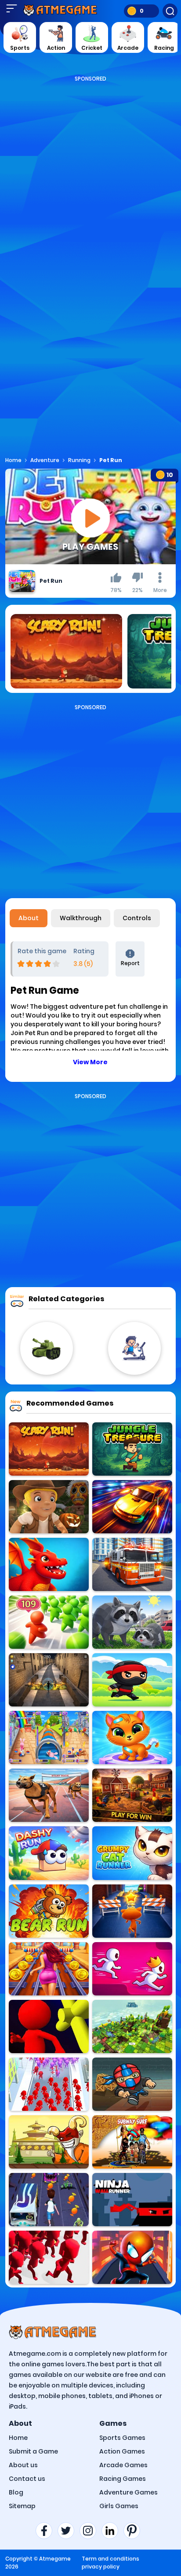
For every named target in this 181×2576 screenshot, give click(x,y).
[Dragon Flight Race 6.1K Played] (49, 1564)
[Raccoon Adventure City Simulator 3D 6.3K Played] (132, 1622)
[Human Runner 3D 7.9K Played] (49, 2026)
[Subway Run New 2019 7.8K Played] (132, 2142)
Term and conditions (110, 2559)
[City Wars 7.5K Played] (49, 2084)
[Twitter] (69, 2531)
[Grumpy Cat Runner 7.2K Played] (132, 1853)
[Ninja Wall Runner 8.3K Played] (132, 2200)
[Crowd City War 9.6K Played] (49, 1622)
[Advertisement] (90, 174)
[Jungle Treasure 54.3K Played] (132, 1449)
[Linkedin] (112, 2531)
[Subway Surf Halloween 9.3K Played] (49, 2200)
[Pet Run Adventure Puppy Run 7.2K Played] (132, 1738)
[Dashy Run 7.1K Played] (49, 1853)
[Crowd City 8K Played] (49, 2257)
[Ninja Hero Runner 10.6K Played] (132, 2084)
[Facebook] (47, 2531)
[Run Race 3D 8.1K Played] (132, 1969)
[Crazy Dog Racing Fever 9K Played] (49, 1795)
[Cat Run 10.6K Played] (132, 1911)
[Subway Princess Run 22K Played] (49, 1969)
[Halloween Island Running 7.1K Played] (49, 1507)
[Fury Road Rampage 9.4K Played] (132, 1507)
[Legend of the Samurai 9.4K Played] (49, 2142)
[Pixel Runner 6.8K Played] (132, 2026)
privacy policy (101, 2567)
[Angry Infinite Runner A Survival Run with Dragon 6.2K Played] (49, 1680)
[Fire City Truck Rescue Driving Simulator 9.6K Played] (132, 1564)
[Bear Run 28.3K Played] (49, 1911)
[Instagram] (90, 2531)
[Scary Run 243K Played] (49, 1449)
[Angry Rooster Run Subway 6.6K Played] (132, 1795)
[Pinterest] (134, 2531)
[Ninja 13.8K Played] (132, 1680)
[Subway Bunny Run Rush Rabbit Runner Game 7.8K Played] (49, 1738)
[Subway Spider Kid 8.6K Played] (132, 2257)
